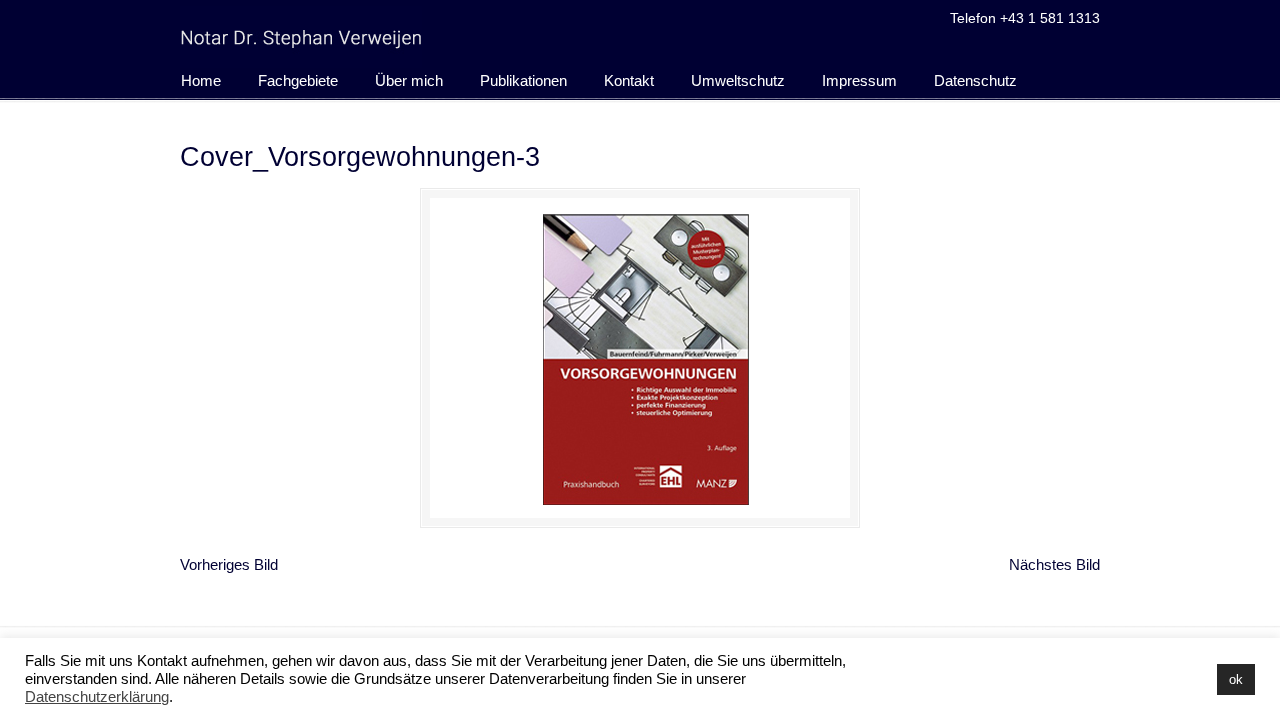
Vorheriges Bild (229, 564)
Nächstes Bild (1054, 564)
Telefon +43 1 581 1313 (1025, 18)
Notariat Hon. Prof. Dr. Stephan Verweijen (301, 37)
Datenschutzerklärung (97, 697)
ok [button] (1236, 679)
